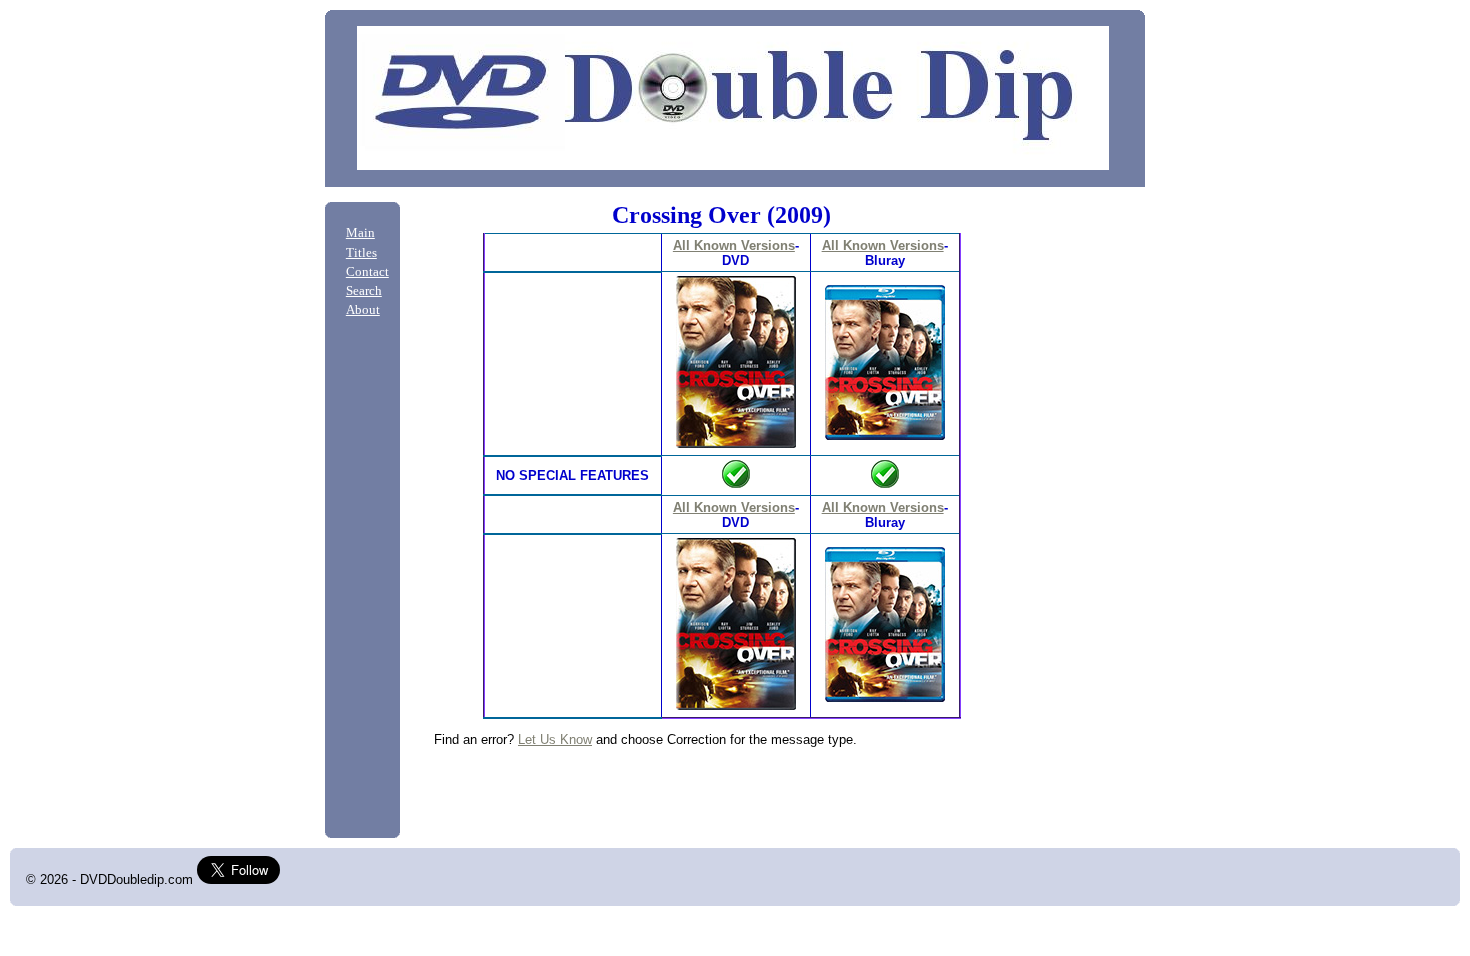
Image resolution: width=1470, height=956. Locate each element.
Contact (367, 272)
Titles (361, 253)
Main (360, 233)
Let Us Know (555, 739)
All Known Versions (734, 245)
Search (364, 291)
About (363, 310)
